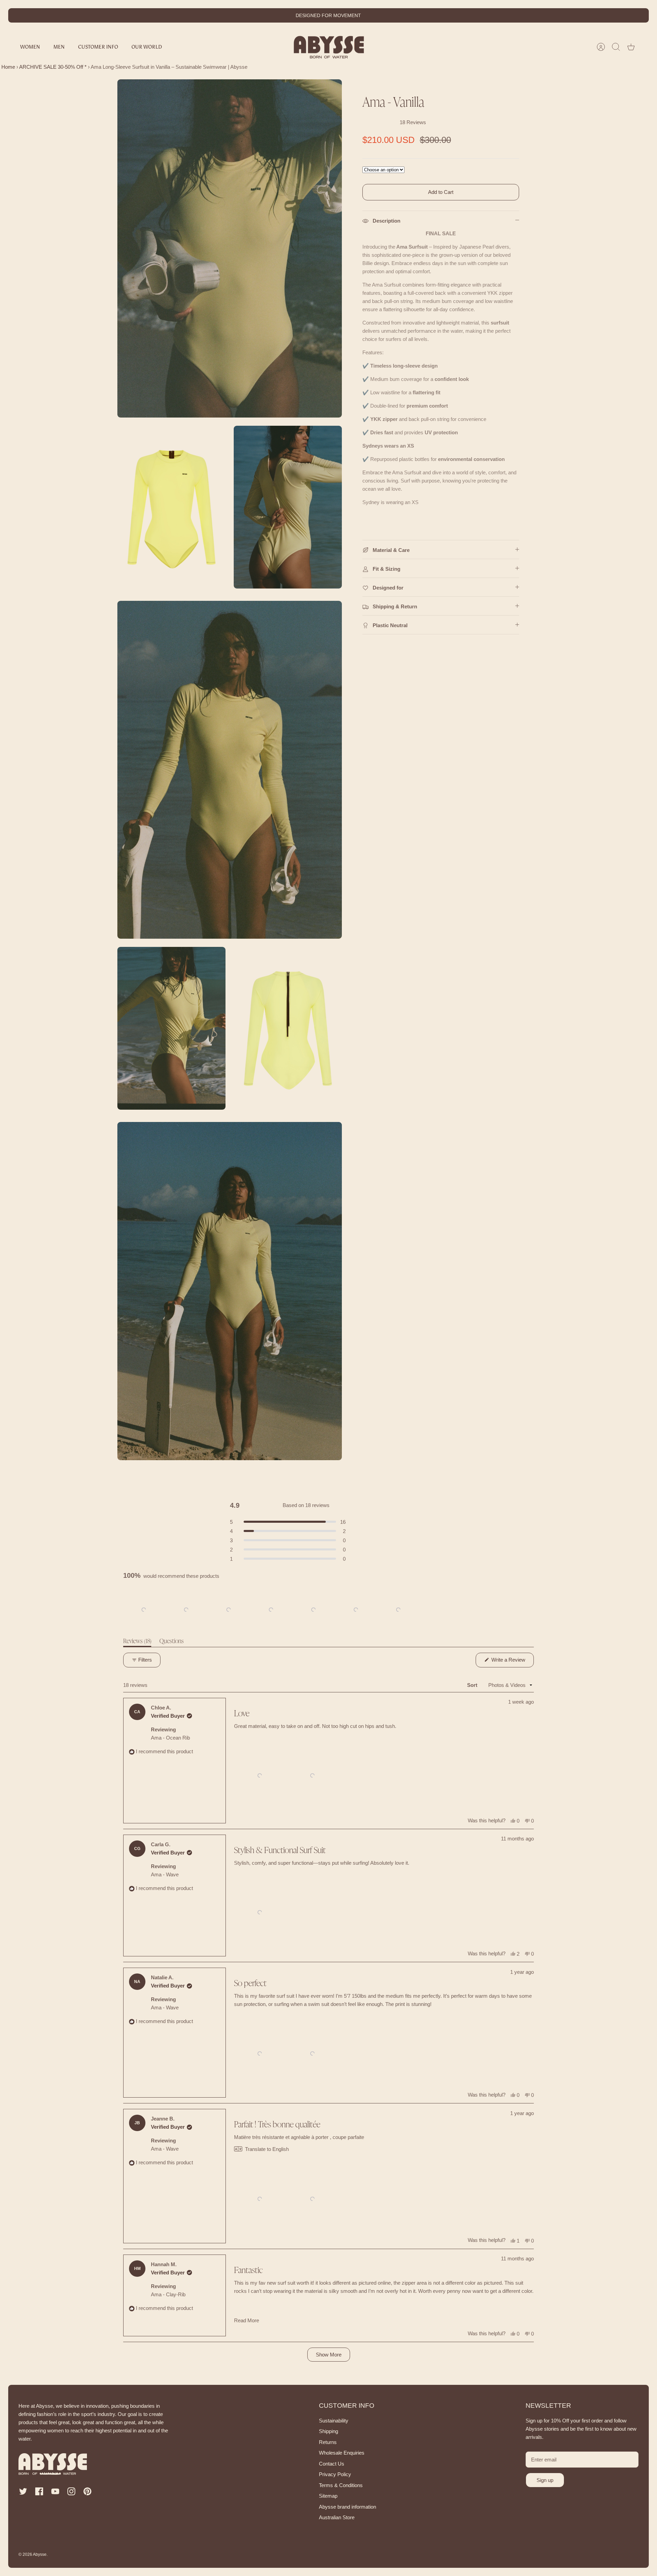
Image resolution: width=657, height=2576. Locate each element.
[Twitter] (23, 2491)
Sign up (545, 2480)
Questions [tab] (172, 1643)
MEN (59, 47)
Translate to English (267, 2149)
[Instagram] (71, 2491)
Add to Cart (441, 192)
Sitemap (328, 2496)
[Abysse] (329, 47)
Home (8, 67)
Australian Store (337, 2517)
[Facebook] (39, 2491)
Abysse (40, 2554)
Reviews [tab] (137, 1643)
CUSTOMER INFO (98, 47)
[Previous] (237, 15)
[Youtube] (55, 2491)
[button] (144, 1610)
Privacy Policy (335, 2474)
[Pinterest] (87, 2491)
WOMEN (30, 47)
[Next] (420, 15)
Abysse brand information (347, 2507)
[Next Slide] (415, 1610)
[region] (272, 1610)
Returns (328, 2442)
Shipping (328, 2431)
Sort (473, 1685)
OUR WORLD (147, 47)
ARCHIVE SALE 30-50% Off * (53, 67)
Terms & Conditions (341, 2485)
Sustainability (334, 2421)
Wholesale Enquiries (342, 2453)
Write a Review (512, 1662)
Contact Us (332, 2464)
